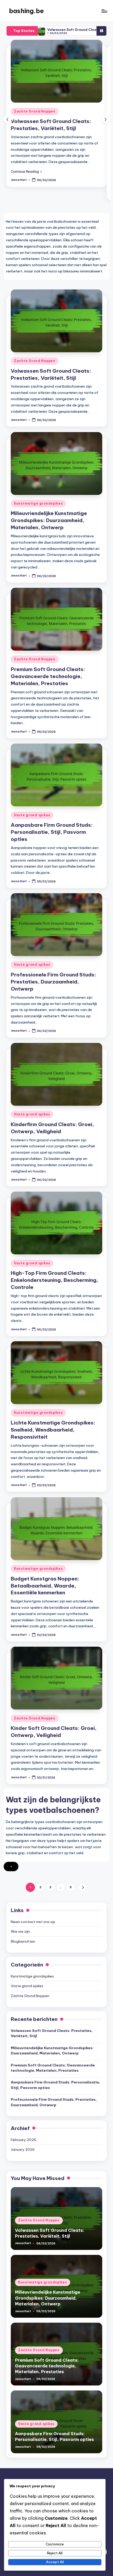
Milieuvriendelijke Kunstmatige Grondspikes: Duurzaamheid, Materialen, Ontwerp (49, 520)
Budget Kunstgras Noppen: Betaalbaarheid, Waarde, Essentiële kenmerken (45, 1586)
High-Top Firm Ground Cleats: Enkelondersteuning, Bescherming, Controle (55, 1280)
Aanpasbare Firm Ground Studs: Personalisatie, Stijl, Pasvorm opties (52, 832)
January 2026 (23, 2149)
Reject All (55, 2553)
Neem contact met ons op (33, 1922)
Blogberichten (23, 1941)
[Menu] (104, 11)
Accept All (55, 2562)
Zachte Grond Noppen (35, 111)
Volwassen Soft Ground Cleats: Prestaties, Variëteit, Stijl (52, 2033)
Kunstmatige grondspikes (38, 503)
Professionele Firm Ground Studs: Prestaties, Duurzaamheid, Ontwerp (53, 982)
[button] (26, 171)
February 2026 (24, 2140)
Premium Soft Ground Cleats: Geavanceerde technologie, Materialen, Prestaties (48, 676)
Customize (55, 2544)
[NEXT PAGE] (83, 1887)
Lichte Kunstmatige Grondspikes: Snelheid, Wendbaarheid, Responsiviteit (53, 1430)
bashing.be (26, 11)
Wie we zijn (20, 1931)
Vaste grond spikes (32, 815)
